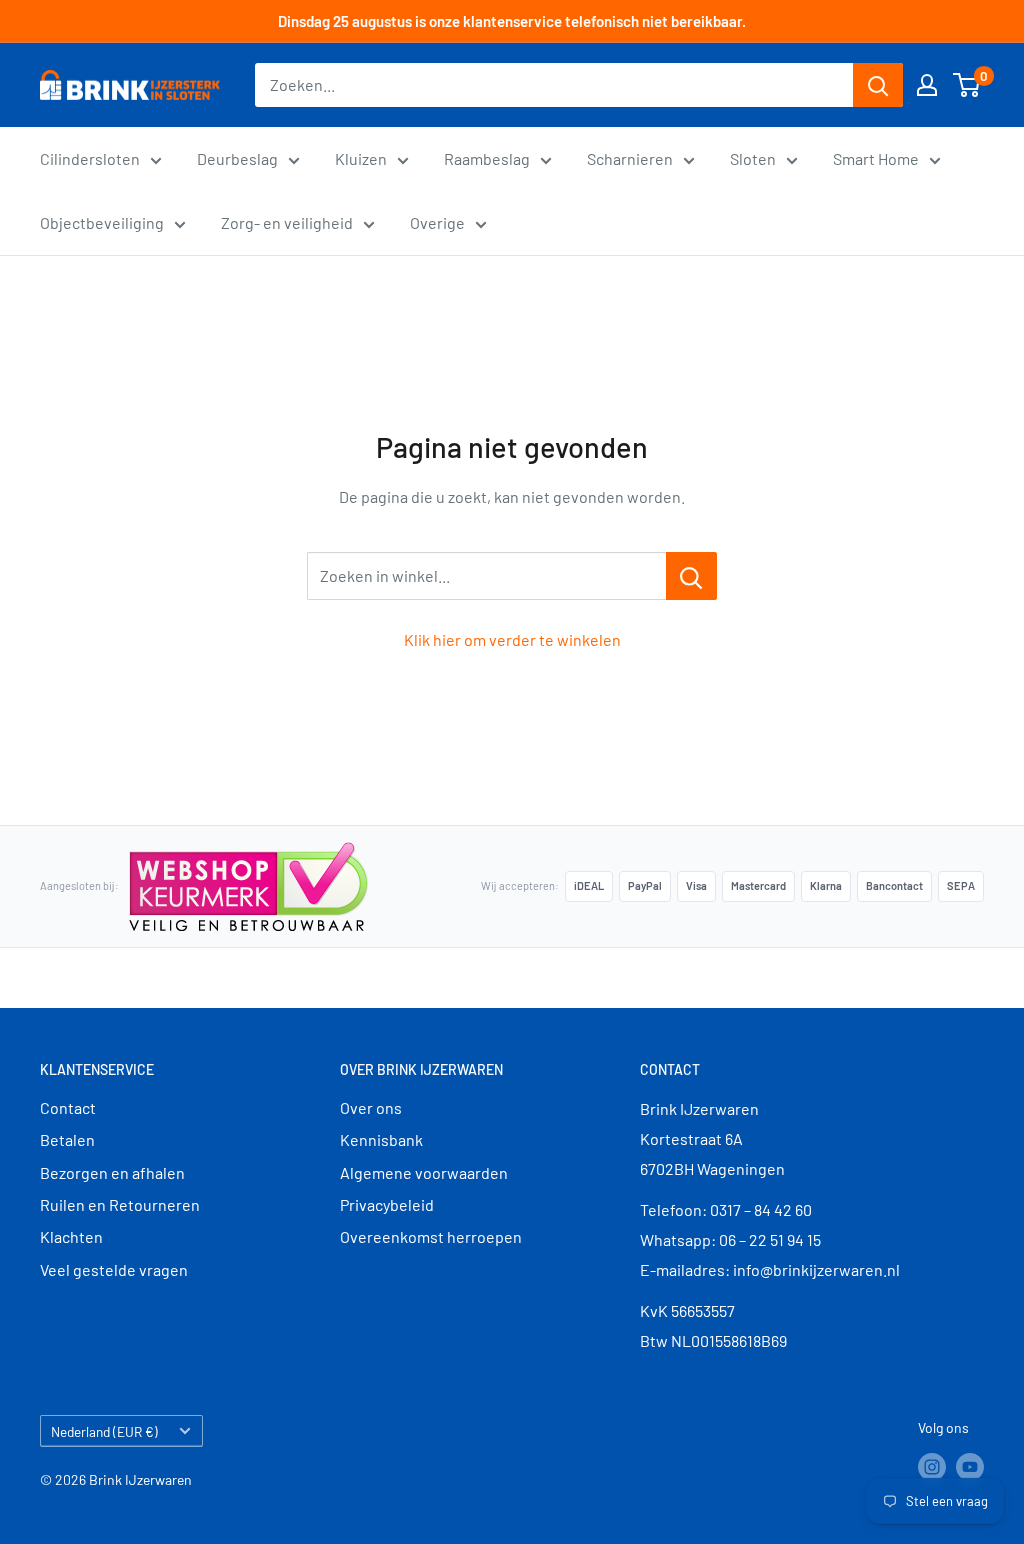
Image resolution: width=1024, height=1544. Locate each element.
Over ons (371, 1107)
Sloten (753, 158)
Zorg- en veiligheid (287, 222)
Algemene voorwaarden (424, 1172)
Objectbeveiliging (102, 222)
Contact (68, 1107)
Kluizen (361, 158)
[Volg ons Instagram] (932, 1467)
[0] (967, 85)
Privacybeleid (387, 1204)
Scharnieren (630, 158)
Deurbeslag (237, 158)
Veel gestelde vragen (114, 1269)
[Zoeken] (878, 85)
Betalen (67, 1139)
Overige (437, 222)
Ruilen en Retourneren (120, 1204)
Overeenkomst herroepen (431, 1236)
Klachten (71, 1236)
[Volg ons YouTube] (970, 1467)
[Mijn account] (927, 85)
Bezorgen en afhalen (112, 1172)
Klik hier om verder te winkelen (512, 639)
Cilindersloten (90, 158)
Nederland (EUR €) (104, 1431)
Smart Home (876, 158)
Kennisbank (381, 1139)
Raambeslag (487, 158)
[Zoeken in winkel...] (691, 576)
